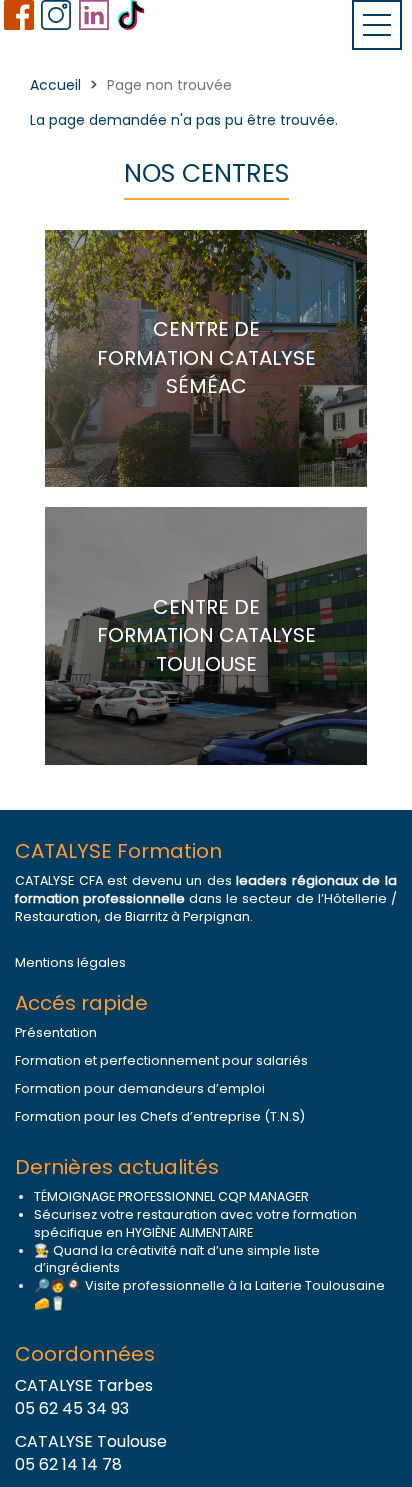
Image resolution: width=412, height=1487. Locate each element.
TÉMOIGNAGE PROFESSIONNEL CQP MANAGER (171, 1196)
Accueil (55, 85)
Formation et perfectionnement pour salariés (161, 1060)
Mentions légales (70, 962)
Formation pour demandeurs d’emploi (140, 1088)
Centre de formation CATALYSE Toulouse (206, 635)
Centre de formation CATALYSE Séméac (206, 357)
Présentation (56, 1032)
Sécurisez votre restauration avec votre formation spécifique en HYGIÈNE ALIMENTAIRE (195, 1223)
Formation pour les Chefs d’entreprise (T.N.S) (160, 1116)
